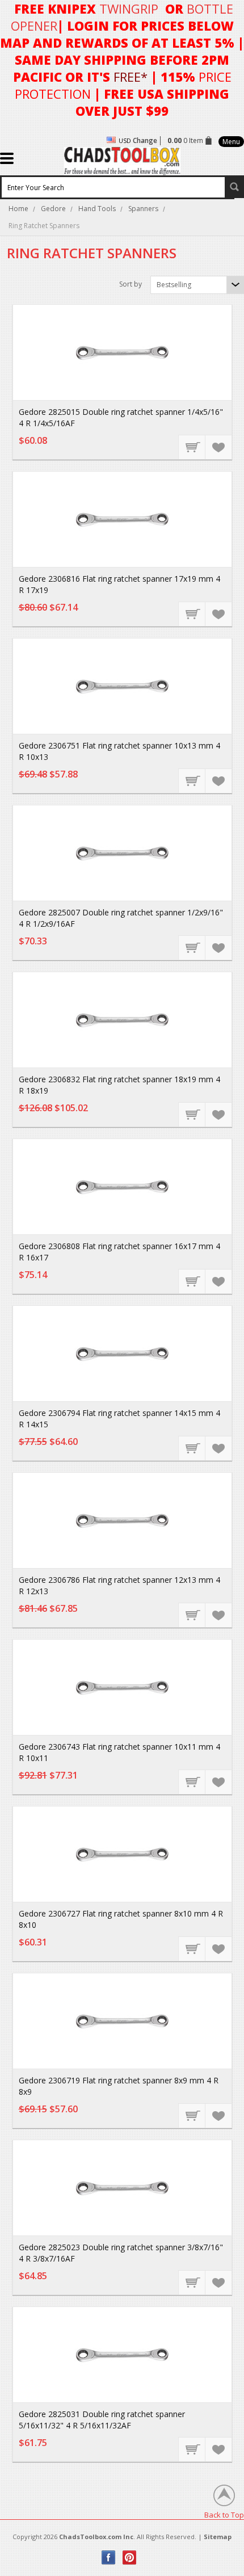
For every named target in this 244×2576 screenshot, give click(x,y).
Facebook (109, 2558)
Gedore (53, 209)
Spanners (143, 209)
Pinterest (130, 2558)
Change (145, 140)
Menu (231, 142)
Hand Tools (97, 209)
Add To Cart (192, 447)
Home (18, 209)
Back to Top (224, 2514)
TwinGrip (129, 9)
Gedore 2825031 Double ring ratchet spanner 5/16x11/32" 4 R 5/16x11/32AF (102, 2420)
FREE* (131, 77)
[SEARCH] (234, 187)
